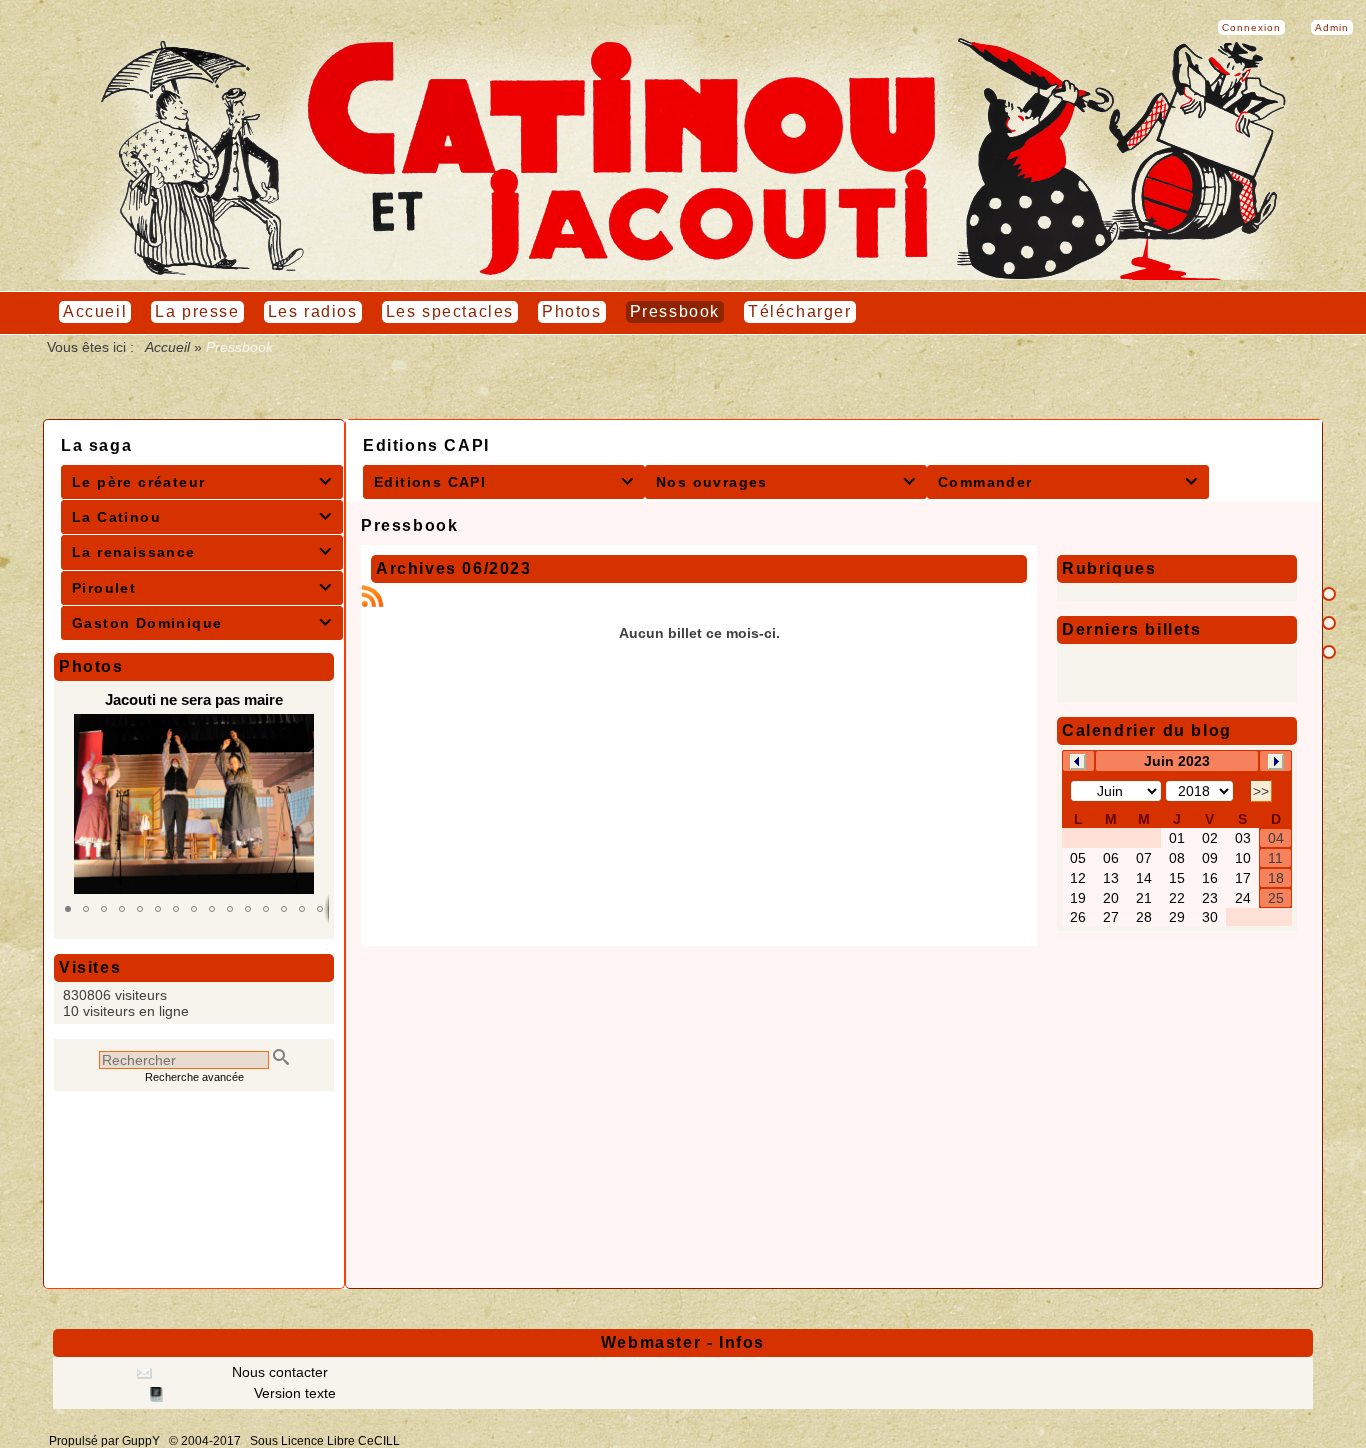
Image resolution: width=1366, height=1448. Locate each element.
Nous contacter (278, 1372)
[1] (1329, 594)
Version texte (293, 1393)
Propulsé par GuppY (106, 1441)
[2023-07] (1276, 760)
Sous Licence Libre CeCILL (326, 1441)
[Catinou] (683, 275)
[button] (68, 909)
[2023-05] (1078, 760)
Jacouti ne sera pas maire (194, 699)
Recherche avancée (194, 1077)
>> (1261, 791)
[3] (1329, 652)
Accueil (168, 347)
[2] (1329, 623)
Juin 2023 (1177, 761)
